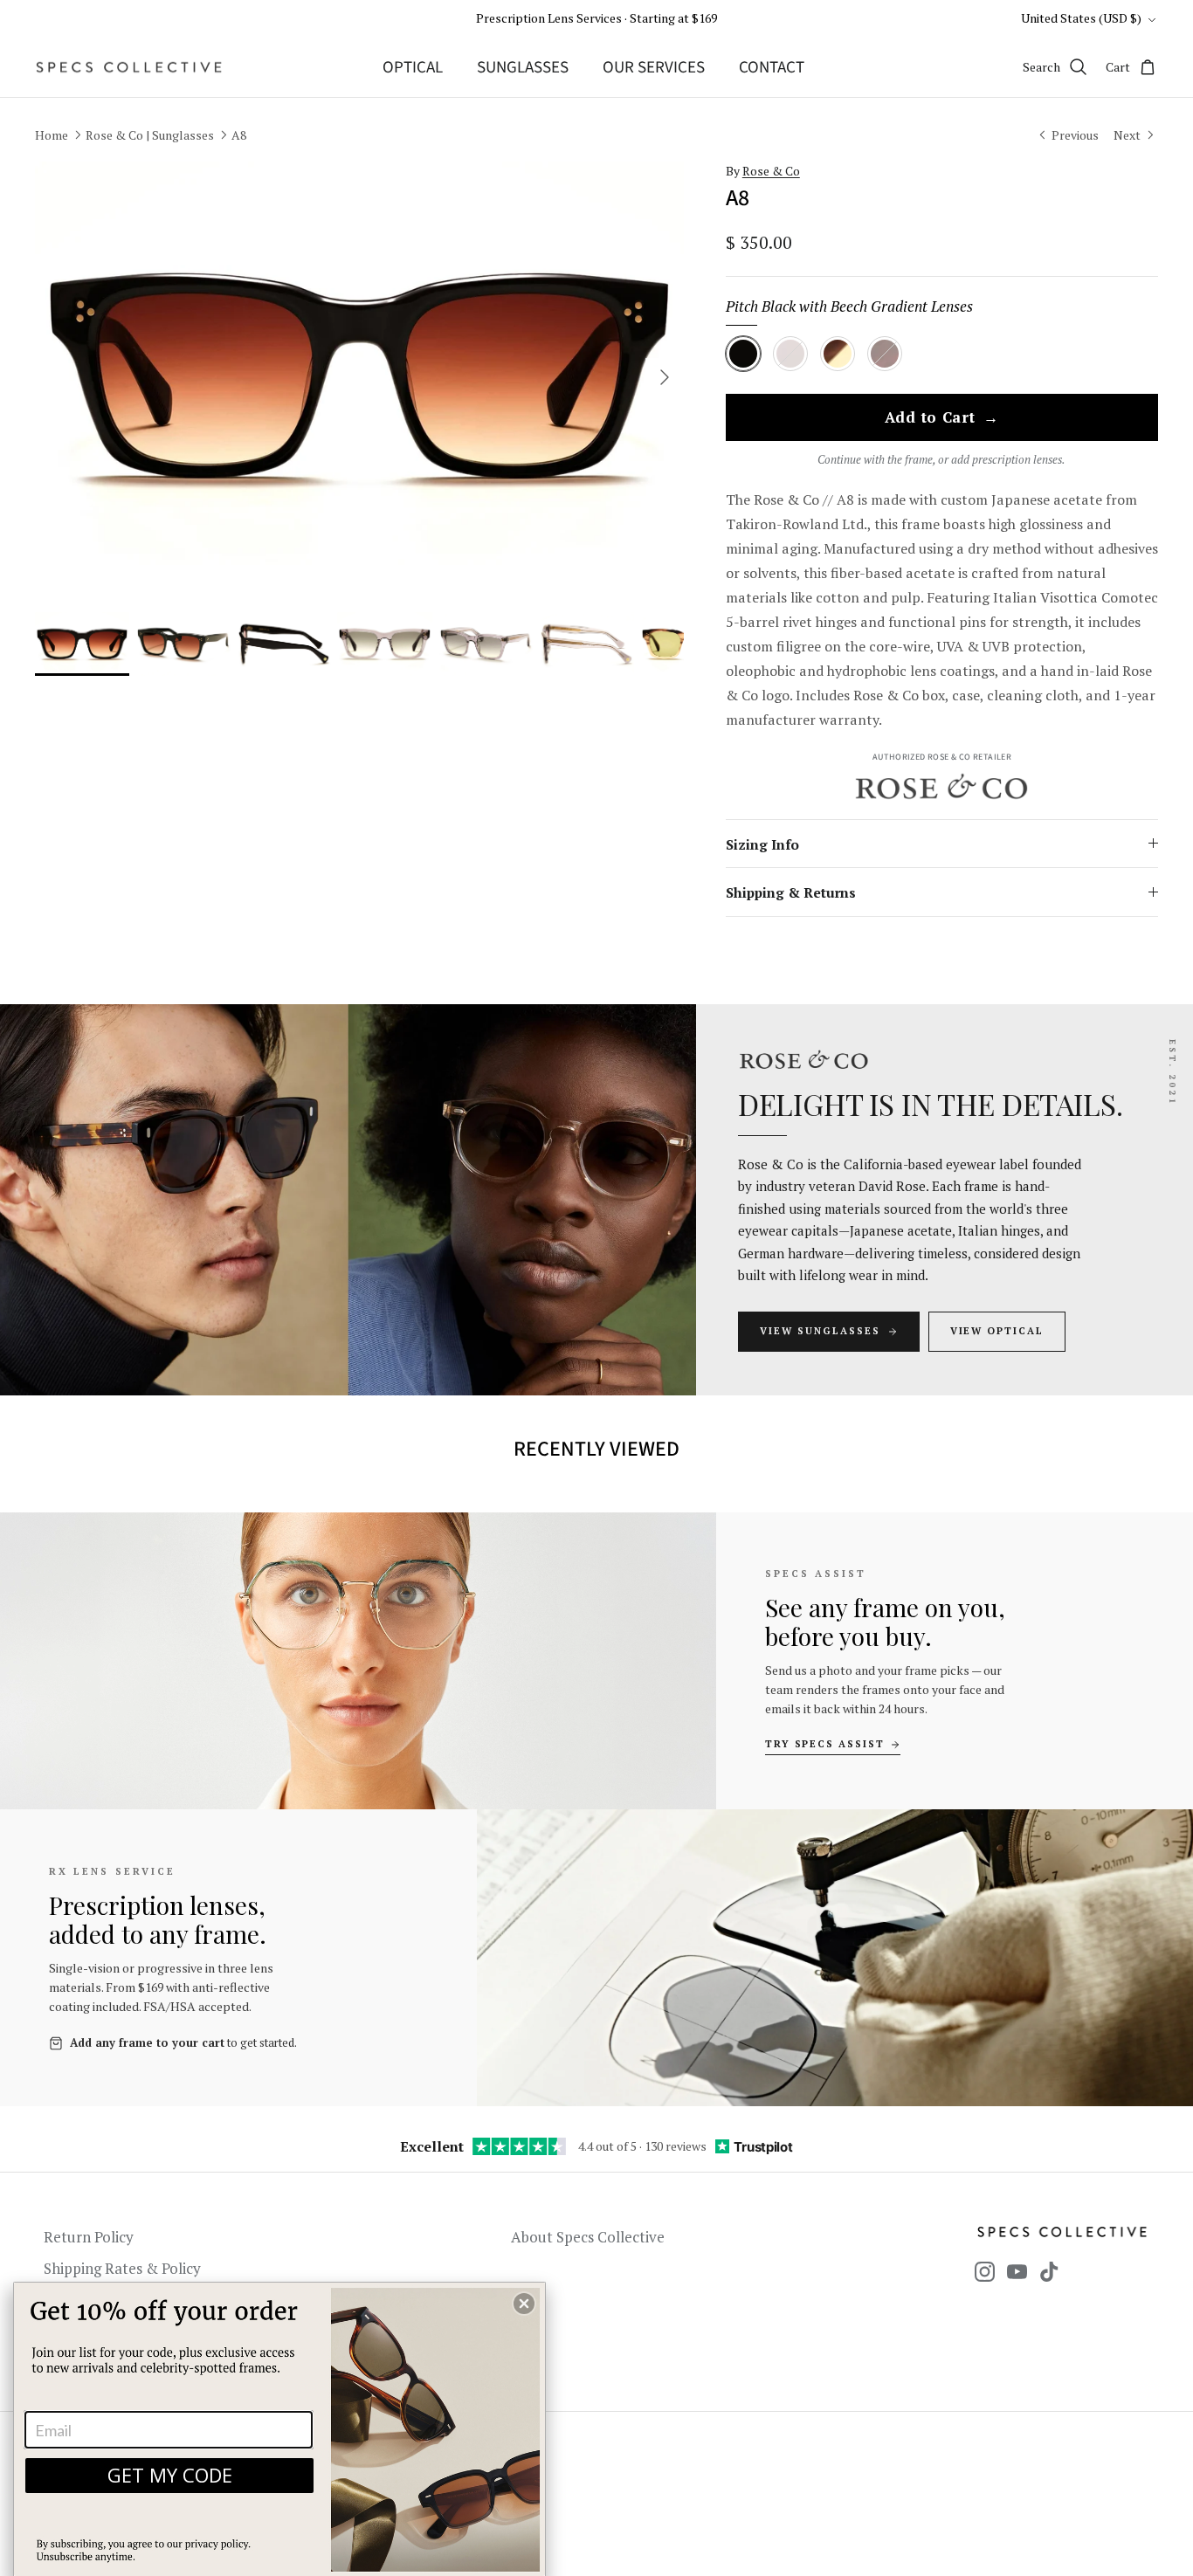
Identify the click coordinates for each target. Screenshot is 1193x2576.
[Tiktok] (1049, 2272)
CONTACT (772, 68)
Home (52, 135)
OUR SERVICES (654, 68)
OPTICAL (413, 68)
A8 (239, 135)
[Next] (665, 377)
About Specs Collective (588, 2237)
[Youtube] (1017, 2272)
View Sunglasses (820, 1331)
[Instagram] (985, 2272)
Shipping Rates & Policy (122, 2268)
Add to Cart (942, 418)
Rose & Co (771, 171)
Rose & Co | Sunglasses (150, 135)
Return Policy (89, 2237)
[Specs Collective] (129, 67)
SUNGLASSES (523, 68)
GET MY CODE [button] (170, 2475)
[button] (524, 2304)
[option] (359, 378)
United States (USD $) (1081, 18)
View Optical (997, 1331)
